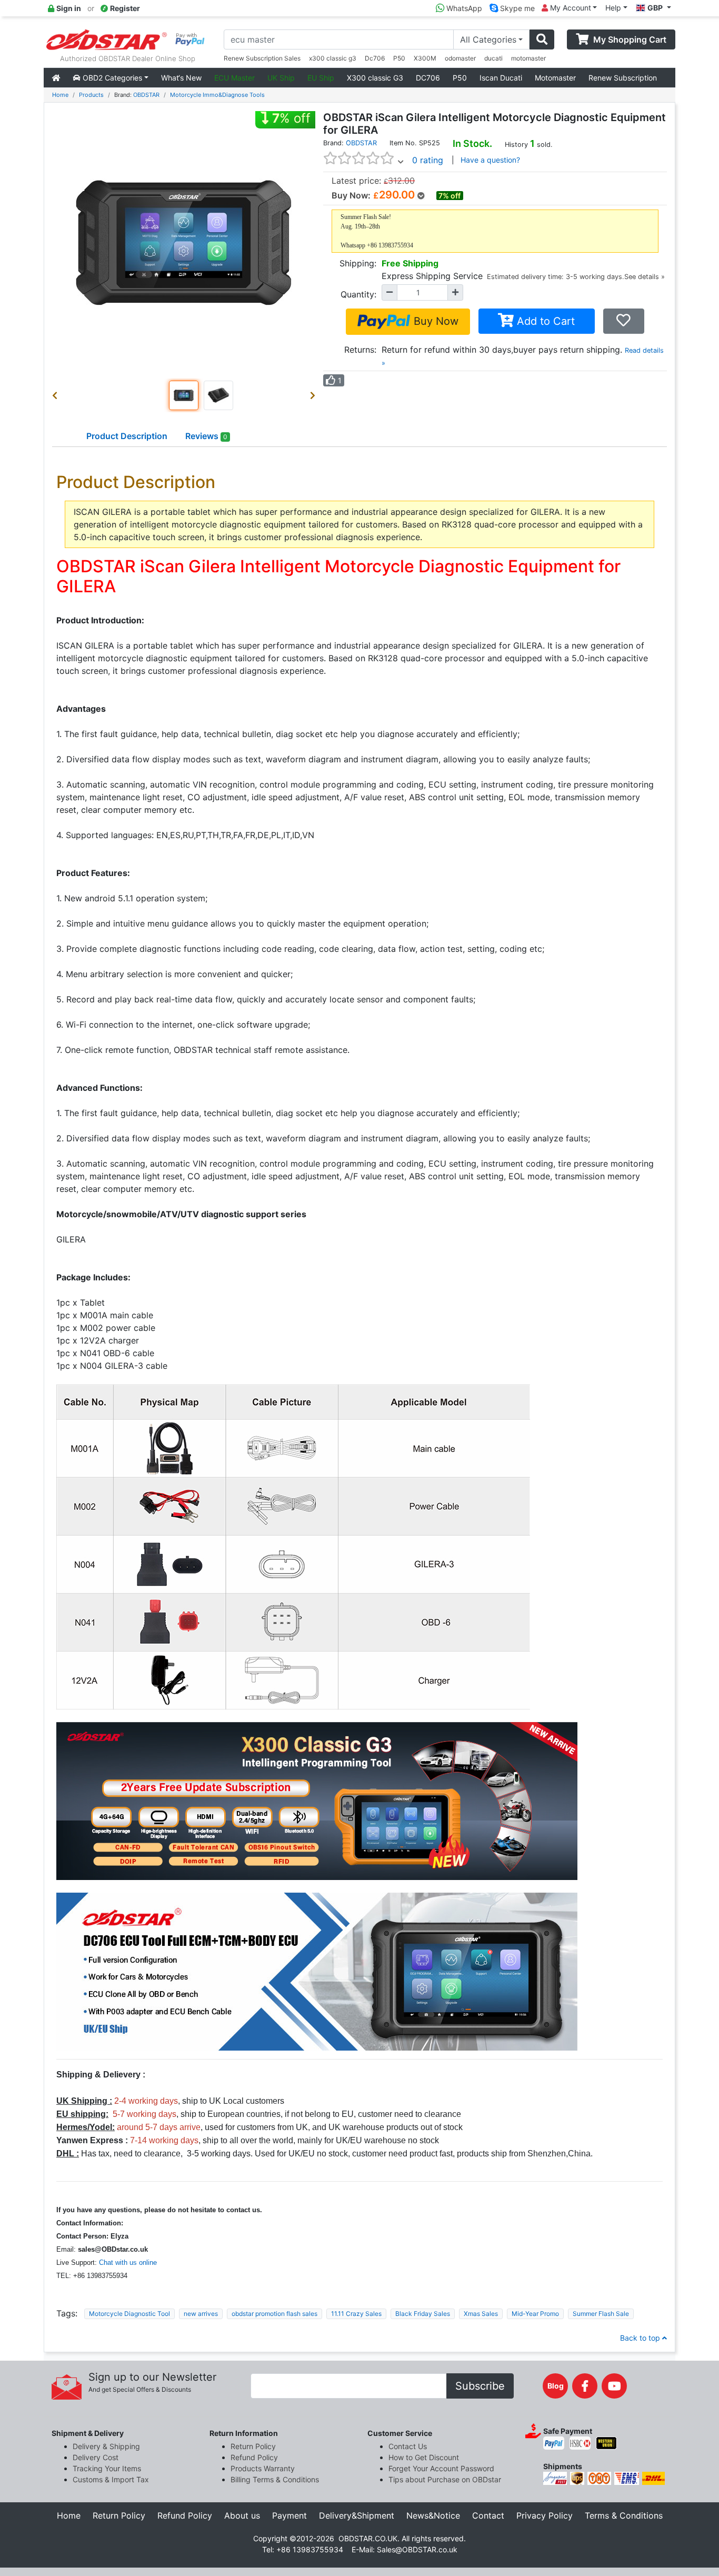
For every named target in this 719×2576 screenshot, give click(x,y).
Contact (488, 2515)
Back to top (641, 2338)
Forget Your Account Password (441, 2468)
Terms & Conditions (624, 2515)
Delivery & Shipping (106, 2446)
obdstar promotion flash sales (274, 2314)
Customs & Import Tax (111, 2479)
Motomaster (555, 78)
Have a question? (490, 160)
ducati (493, 58)
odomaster (460, 58)
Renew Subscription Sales (262, 58)
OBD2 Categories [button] (111, 78)
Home (60, 95)
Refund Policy (254, 2457)
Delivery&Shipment (357, 2515)
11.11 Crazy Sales (356, 2314)
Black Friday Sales (423, 2314)
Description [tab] (127, 436)
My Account (570, 8)
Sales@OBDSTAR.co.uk (417, 2549)
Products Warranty (263, 2468)
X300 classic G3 (375, 78)
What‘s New (181, 78)
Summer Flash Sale (601, 2314)
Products (91, 95)
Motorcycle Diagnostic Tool (129, 2314)
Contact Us (408, 2446)
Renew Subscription (623, 78)
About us (242, 2515)
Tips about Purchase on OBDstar (445, 2479)
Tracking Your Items (107, 2468)
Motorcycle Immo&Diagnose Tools (217, 95)
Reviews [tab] (206, 436)
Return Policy (253, 2446)
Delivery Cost (96, 2457)
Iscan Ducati (501, 78)
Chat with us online (128, 2262)
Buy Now (435, 321)
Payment (289, 2515)
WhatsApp (463, 8)
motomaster (528, 58)
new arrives (201, 2314)
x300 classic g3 (333, 58)
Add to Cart (544, 321)
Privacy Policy (545, 2515)
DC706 (428, 78)
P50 (399, 58)
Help (613, 8)
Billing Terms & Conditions (275, 2479)
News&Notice (433, 2515)
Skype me (516, 8)
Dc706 (375, 58)
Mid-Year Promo (535, 2314)
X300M (425, 58)
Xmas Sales (481, 2314)
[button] (57, 395)
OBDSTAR (146, 95)
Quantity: (358, 294)
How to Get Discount (424, 2457)
